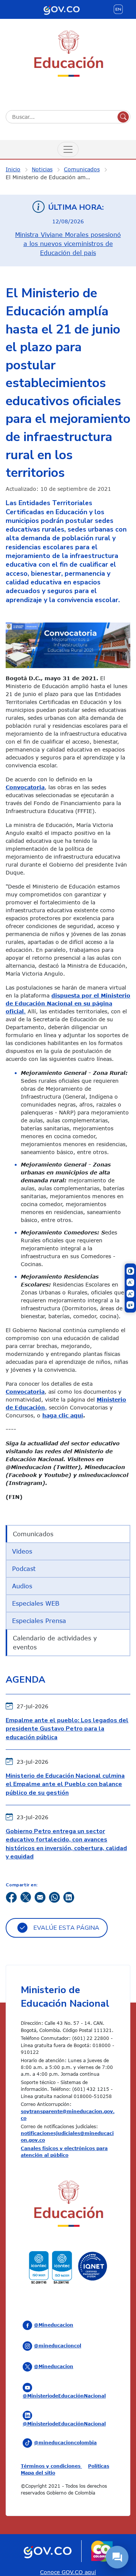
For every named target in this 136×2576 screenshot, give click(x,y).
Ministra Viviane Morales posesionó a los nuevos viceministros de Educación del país (68, 244)
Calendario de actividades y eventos (55, 1643)
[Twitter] (26, 1896)
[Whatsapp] (54, 1896)
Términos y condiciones (51, 2466)
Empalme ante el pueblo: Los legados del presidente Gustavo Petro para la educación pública (67, 1729)
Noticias (42, 169)
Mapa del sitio (38, 2473)
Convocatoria (25, 787)
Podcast (24, 1569)
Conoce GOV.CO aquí (68, 2572)
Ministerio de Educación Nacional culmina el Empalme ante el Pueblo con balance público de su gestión (65, 1784)
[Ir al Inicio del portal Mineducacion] (68, 2205)
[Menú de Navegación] (68, 149)
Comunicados (82, 169)
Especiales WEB (36, 1603)
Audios (22, 1586)
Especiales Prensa (39, 1621)
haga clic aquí (63, 1415)
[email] (40, 1896)
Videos (22, 1551)
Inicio (13, 169)
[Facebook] (11, 1896)
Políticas (99, 2466)
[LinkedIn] (69, 1896)
